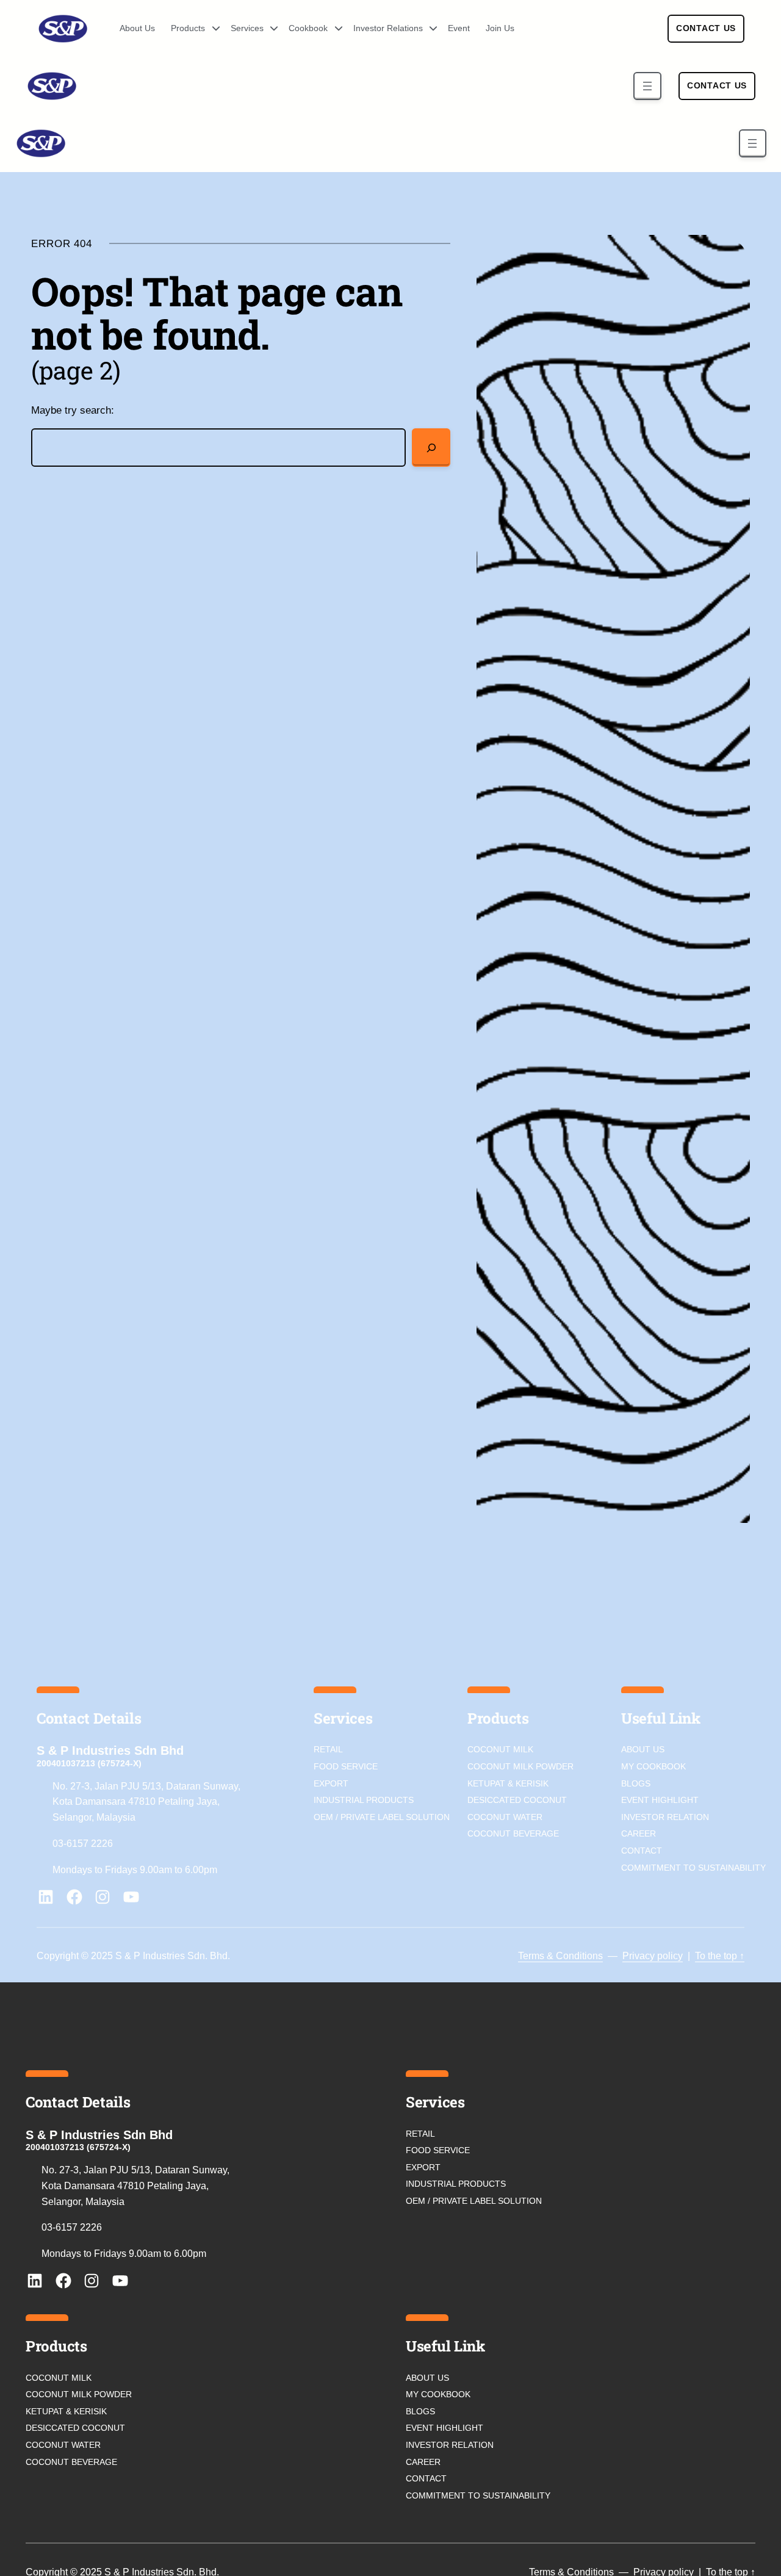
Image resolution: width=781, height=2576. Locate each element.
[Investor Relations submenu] (429, 29)
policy (669, 1956)
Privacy (639, 1956)
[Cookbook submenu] (334, 29)
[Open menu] (647, 86)
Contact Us (706, 28)
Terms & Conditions (560, 1956)
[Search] (431, 448)
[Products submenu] (212, 29)
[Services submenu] (270, 29)
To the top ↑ (720, 1956)
